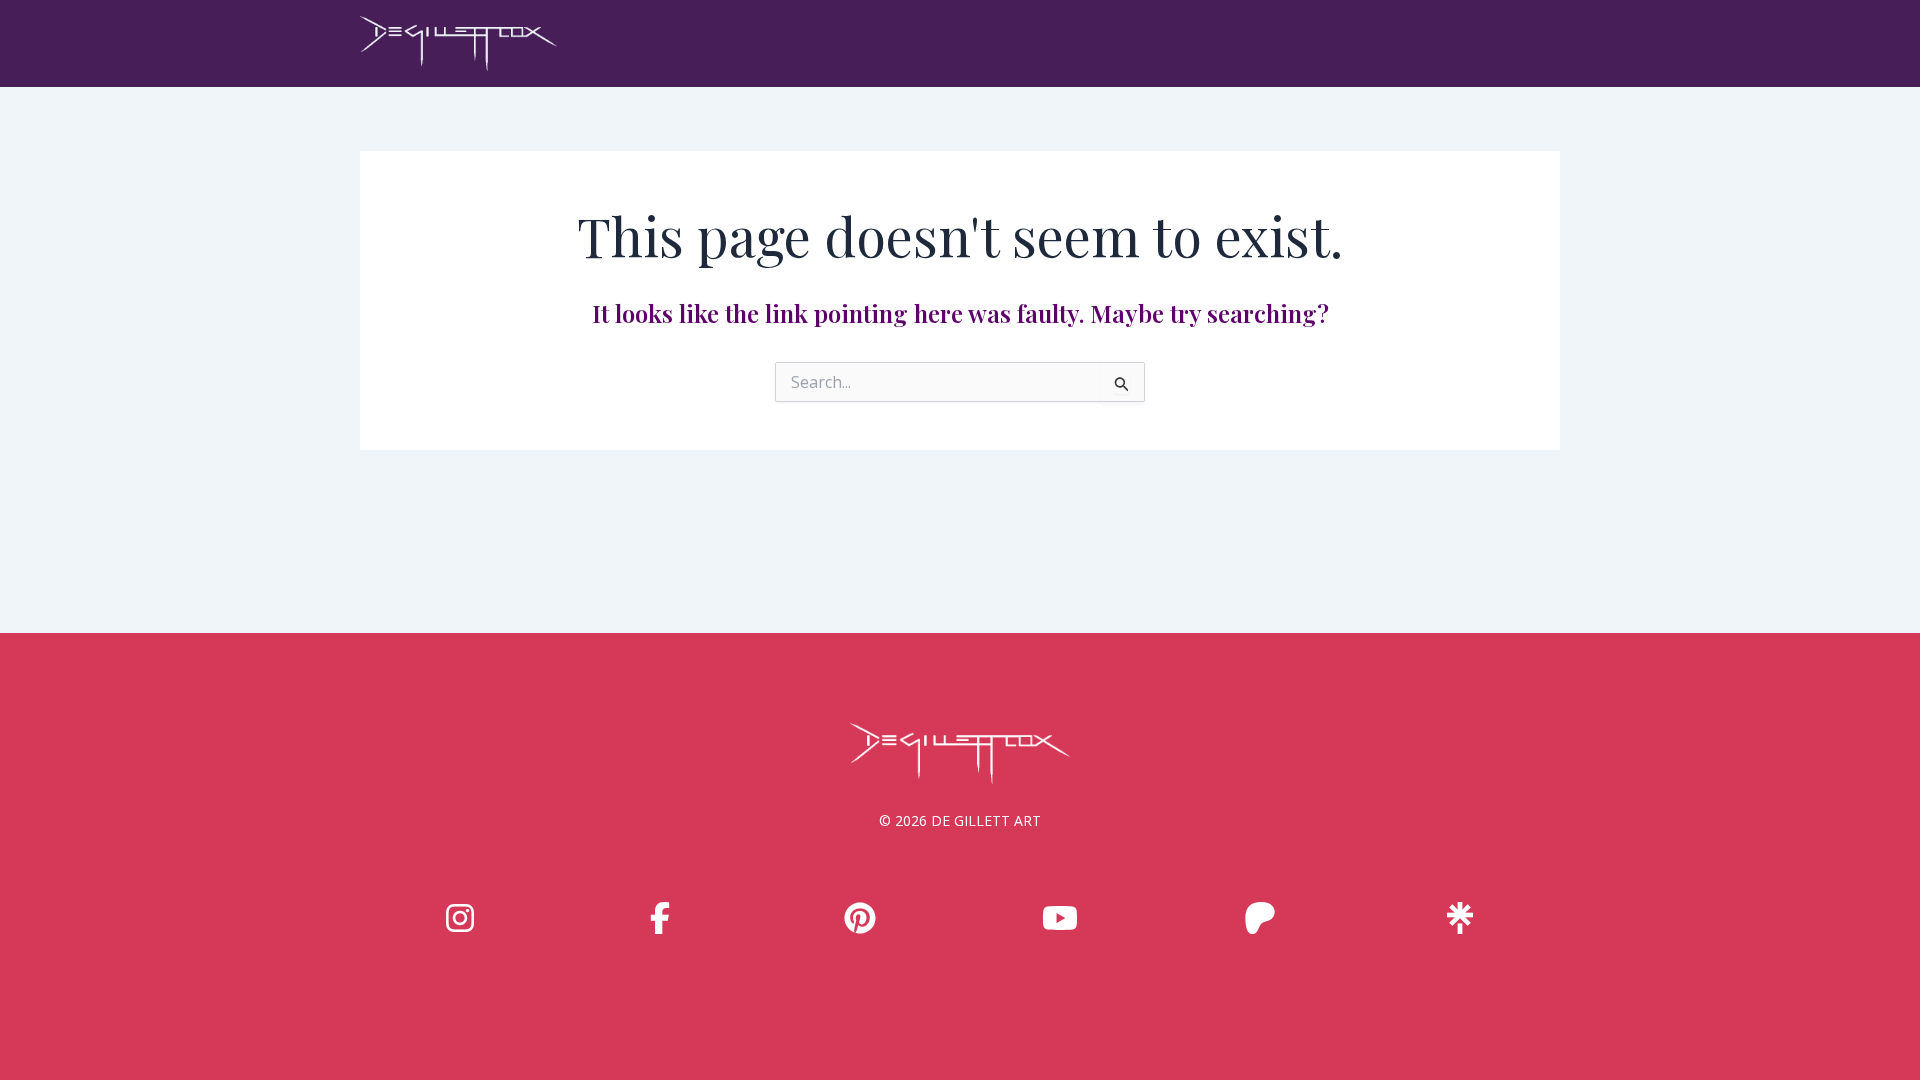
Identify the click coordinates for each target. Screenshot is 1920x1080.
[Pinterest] (860, 918)
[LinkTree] (1460, 918)
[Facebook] (660, 918)
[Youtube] (1060, 918)
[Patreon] (1260, 918)
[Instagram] (460, 918)
